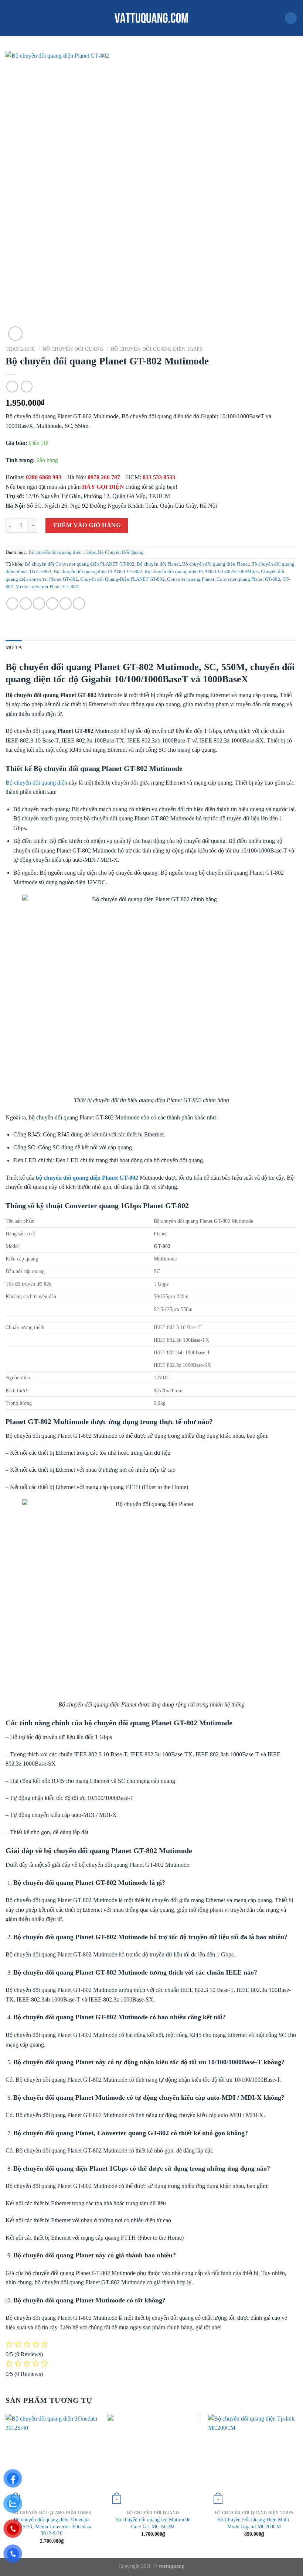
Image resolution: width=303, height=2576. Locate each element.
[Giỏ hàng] (291, 18)
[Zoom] (15, 334)
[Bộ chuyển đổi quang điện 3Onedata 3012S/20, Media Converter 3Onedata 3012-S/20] (52, 2460)
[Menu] (10, 18)
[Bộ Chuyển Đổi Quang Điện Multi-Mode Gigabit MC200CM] (254, 2460)
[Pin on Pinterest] (66, 603)
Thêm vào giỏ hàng (87, 525)
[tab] (14, 648)
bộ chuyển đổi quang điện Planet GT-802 (87, 1178)
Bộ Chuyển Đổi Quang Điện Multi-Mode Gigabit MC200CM (254, 2523)
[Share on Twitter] (39, 603)
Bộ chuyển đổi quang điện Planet (216, 564)
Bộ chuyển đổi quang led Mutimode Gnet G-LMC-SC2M (153, 2523)
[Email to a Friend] (52, 603)
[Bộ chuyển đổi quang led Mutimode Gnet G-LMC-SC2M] (153, 2460)
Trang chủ (21, 349)
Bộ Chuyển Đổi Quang (73, 349)
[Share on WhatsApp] (12, 603)
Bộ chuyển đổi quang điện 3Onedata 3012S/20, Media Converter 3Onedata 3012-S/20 (52, 2526)
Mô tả (14, 648)
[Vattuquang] (151, 18)
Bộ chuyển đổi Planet (158, 564)
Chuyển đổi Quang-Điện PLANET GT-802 (122, 579)
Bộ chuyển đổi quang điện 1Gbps (157, 349)
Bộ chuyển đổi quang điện (36, 783)
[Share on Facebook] (26, 603)
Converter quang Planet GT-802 (248, 579)
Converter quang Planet (191, 579)
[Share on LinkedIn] (79, 603)
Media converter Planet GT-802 (47, 587)
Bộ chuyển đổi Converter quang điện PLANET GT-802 (80, 564)
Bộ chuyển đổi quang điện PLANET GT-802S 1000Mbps (202, 572)
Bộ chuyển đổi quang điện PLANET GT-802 (98, 572)
